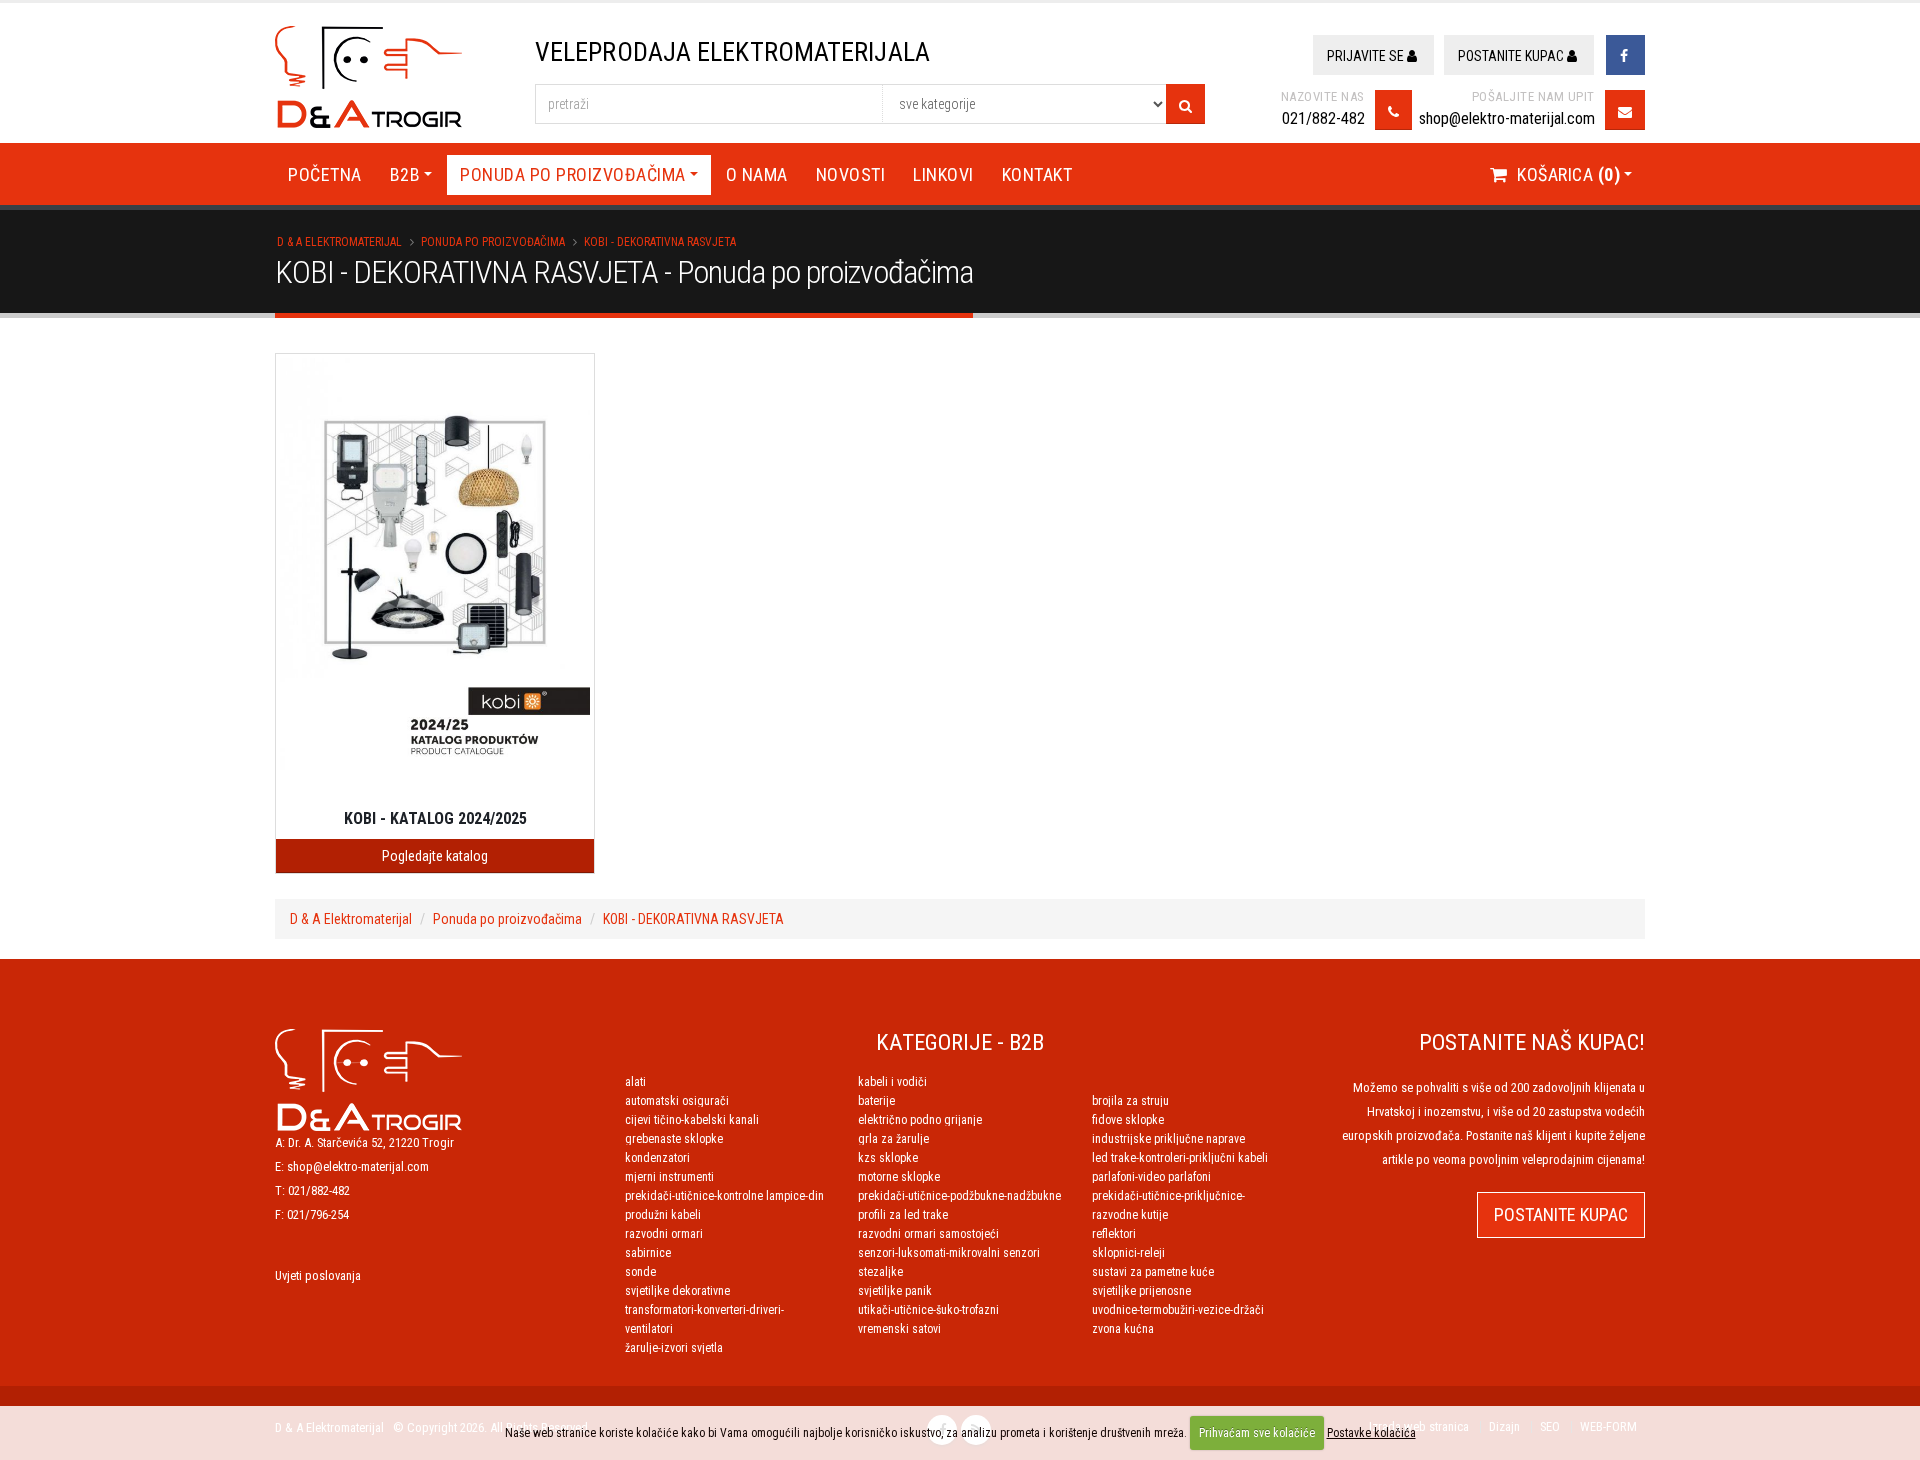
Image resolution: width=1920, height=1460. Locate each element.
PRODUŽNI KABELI (663, 1215)
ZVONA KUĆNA (1123, 1329)
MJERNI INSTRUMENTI (669, 1177)
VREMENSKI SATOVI (899, 1329)
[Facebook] (1625, 55)
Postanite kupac (1512, 56)
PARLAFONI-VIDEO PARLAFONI (1151, 1177)
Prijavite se (1367, 56)
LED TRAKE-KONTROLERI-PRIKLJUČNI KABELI (1180, 1158)
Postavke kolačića (1371, 1433)
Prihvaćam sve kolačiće (1257, 1433)
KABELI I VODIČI (892, 1082)
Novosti (851, 174)
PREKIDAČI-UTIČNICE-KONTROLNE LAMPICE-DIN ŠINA (724, 1196)
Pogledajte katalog (435, 856)
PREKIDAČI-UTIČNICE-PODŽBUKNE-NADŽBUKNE (959, 1196)
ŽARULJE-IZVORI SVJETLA (674, 1348)
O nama (757, 174)
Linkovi (943, 174)
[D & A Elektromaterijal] (368, 1078)
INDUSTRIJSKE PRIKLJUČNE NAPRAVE (1168, 1139)
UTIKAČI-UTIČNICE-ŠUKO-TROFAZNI (928, 1310)
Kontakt (1037, 174)
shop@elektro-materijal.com (1507, 118)
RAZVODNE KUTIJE (1130, 1215)
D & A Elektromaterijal (339, 242)
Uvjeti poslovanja (318, 1275)
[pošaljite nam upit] (1625, 110)
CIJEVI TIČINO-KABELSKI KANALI (692, 1120)
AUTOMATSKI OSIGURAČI (677, 1101)
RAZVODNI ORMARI (664, 1234)
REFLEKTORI (1114, 1234)
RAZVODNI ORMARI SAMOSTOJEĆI (928, 1234)
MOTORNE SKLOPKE (899, 1177)
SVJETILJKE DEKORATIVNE (677, 1291)
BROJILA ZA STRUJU (1130, 1101)
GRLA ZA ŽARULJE (893, 1139)
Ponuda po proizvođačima (573, 174)
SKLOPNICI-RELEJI (1128, 1253)
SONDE (640, 1272)
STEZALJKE (880, 1272)
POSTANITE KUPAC (1561, 1214)
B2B (405, 174)
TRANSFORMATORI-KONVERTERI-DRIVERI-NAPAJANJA (704, 1310)
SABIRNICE (648, 1253)
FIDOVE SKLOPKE (1128, 1120)
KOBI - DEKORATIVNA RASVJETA (660, 242)
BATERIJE (876, 1101)
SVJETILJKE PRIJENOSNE (1141, 1291)
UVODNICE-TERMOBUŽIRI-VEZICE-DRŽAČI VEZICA (1178, 1310)
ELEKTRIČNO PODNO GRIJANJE (920, 1120)
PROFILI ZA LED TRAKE (903, 1215)
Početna (325, 174)
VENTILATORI (649, 1329)
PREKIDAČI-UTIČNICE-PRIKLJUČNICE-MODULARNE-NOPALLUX (1168, 1196)
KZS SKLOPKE (888, 1158)
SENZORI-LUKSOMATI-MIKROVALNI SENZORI (949, 1253)
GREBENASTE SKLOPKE (674, 1139)
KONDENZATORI (657, 1158)
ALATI (635, 1082)
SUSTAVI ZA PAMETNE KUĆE (1153, 1272)
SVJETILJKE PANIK (895, 1291)
